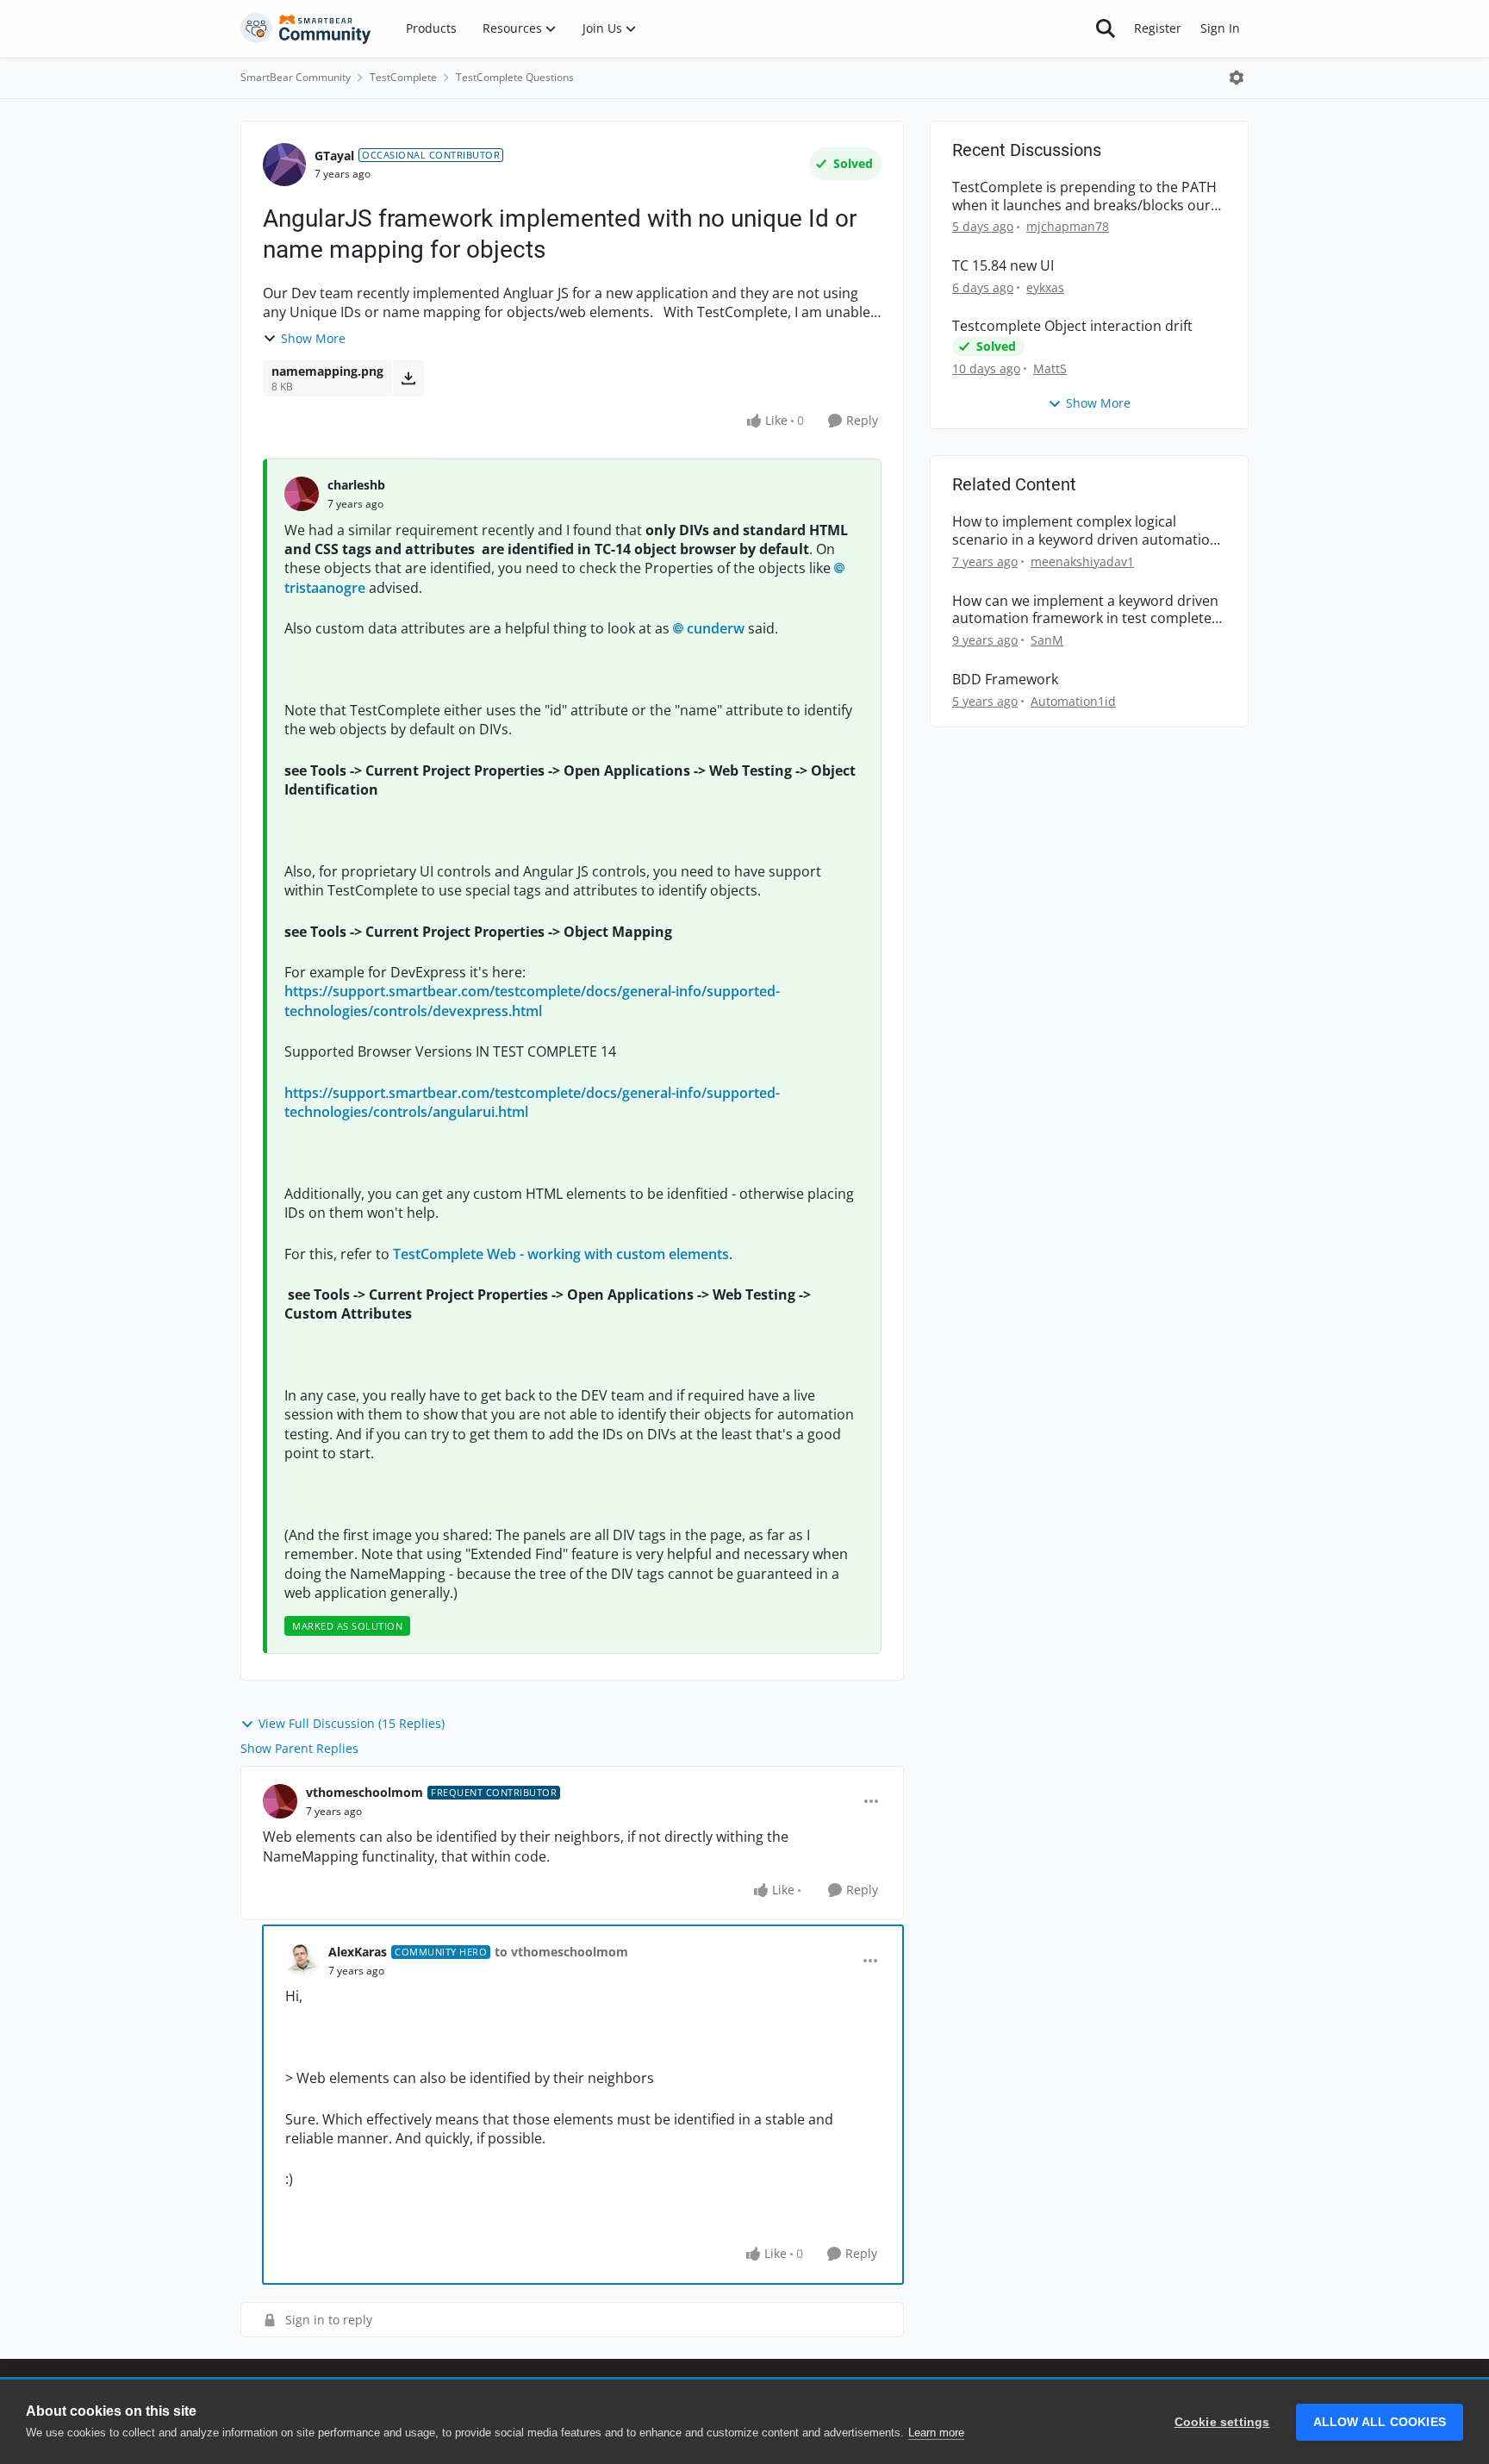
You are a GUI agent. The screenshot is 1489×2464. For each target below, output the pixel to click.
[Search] (1106, 28)
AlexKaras (358, 1952)
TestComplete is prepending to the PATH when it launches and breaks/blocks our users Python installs (1084, 196)
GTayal (334, 156)
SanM (1047, 640)
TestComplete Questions (515, 77)
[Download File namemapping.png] (408, 378)
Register (1158, 28)
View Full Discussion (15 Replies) (352, 1723)
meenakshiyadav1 (1082, 561)
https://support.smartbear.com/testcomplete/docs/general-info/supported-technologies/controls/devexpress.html (532, 1001)
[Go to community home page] (306, 28)
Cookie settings (1222, 2422)
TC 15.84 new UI (1003, 266)
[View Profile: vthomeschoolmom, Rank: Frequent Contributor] (280, 1801)
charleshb (356, 485)
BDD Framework (1005, 680)
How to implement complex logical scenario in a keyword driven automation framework (1085, 531)
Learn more (936, 2433)
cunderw (716, 628)
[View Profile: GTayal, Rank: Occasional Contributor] (284, 165)
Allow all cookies (1380, 2422)
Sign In (1220, 28)
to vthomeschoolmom (561, 1952)
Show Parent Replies (299, 1748)
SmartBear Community (296, 77)
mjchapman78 (1068, 226)
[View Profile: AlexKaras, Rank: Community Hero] (302, 1961)
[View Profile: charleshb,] (302, 494)
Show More (313, 338)
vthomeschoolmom (364, 1792)
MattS (1050, 368)
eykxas (1045, 287)
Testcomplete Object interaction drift (1072, 326)
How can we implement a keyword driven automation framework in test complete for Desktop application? (1085, 610)
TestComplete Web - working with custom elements (561, 1254)
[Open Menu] (1237, 78)
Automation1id (1073, 701)
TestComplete (403, 77)
